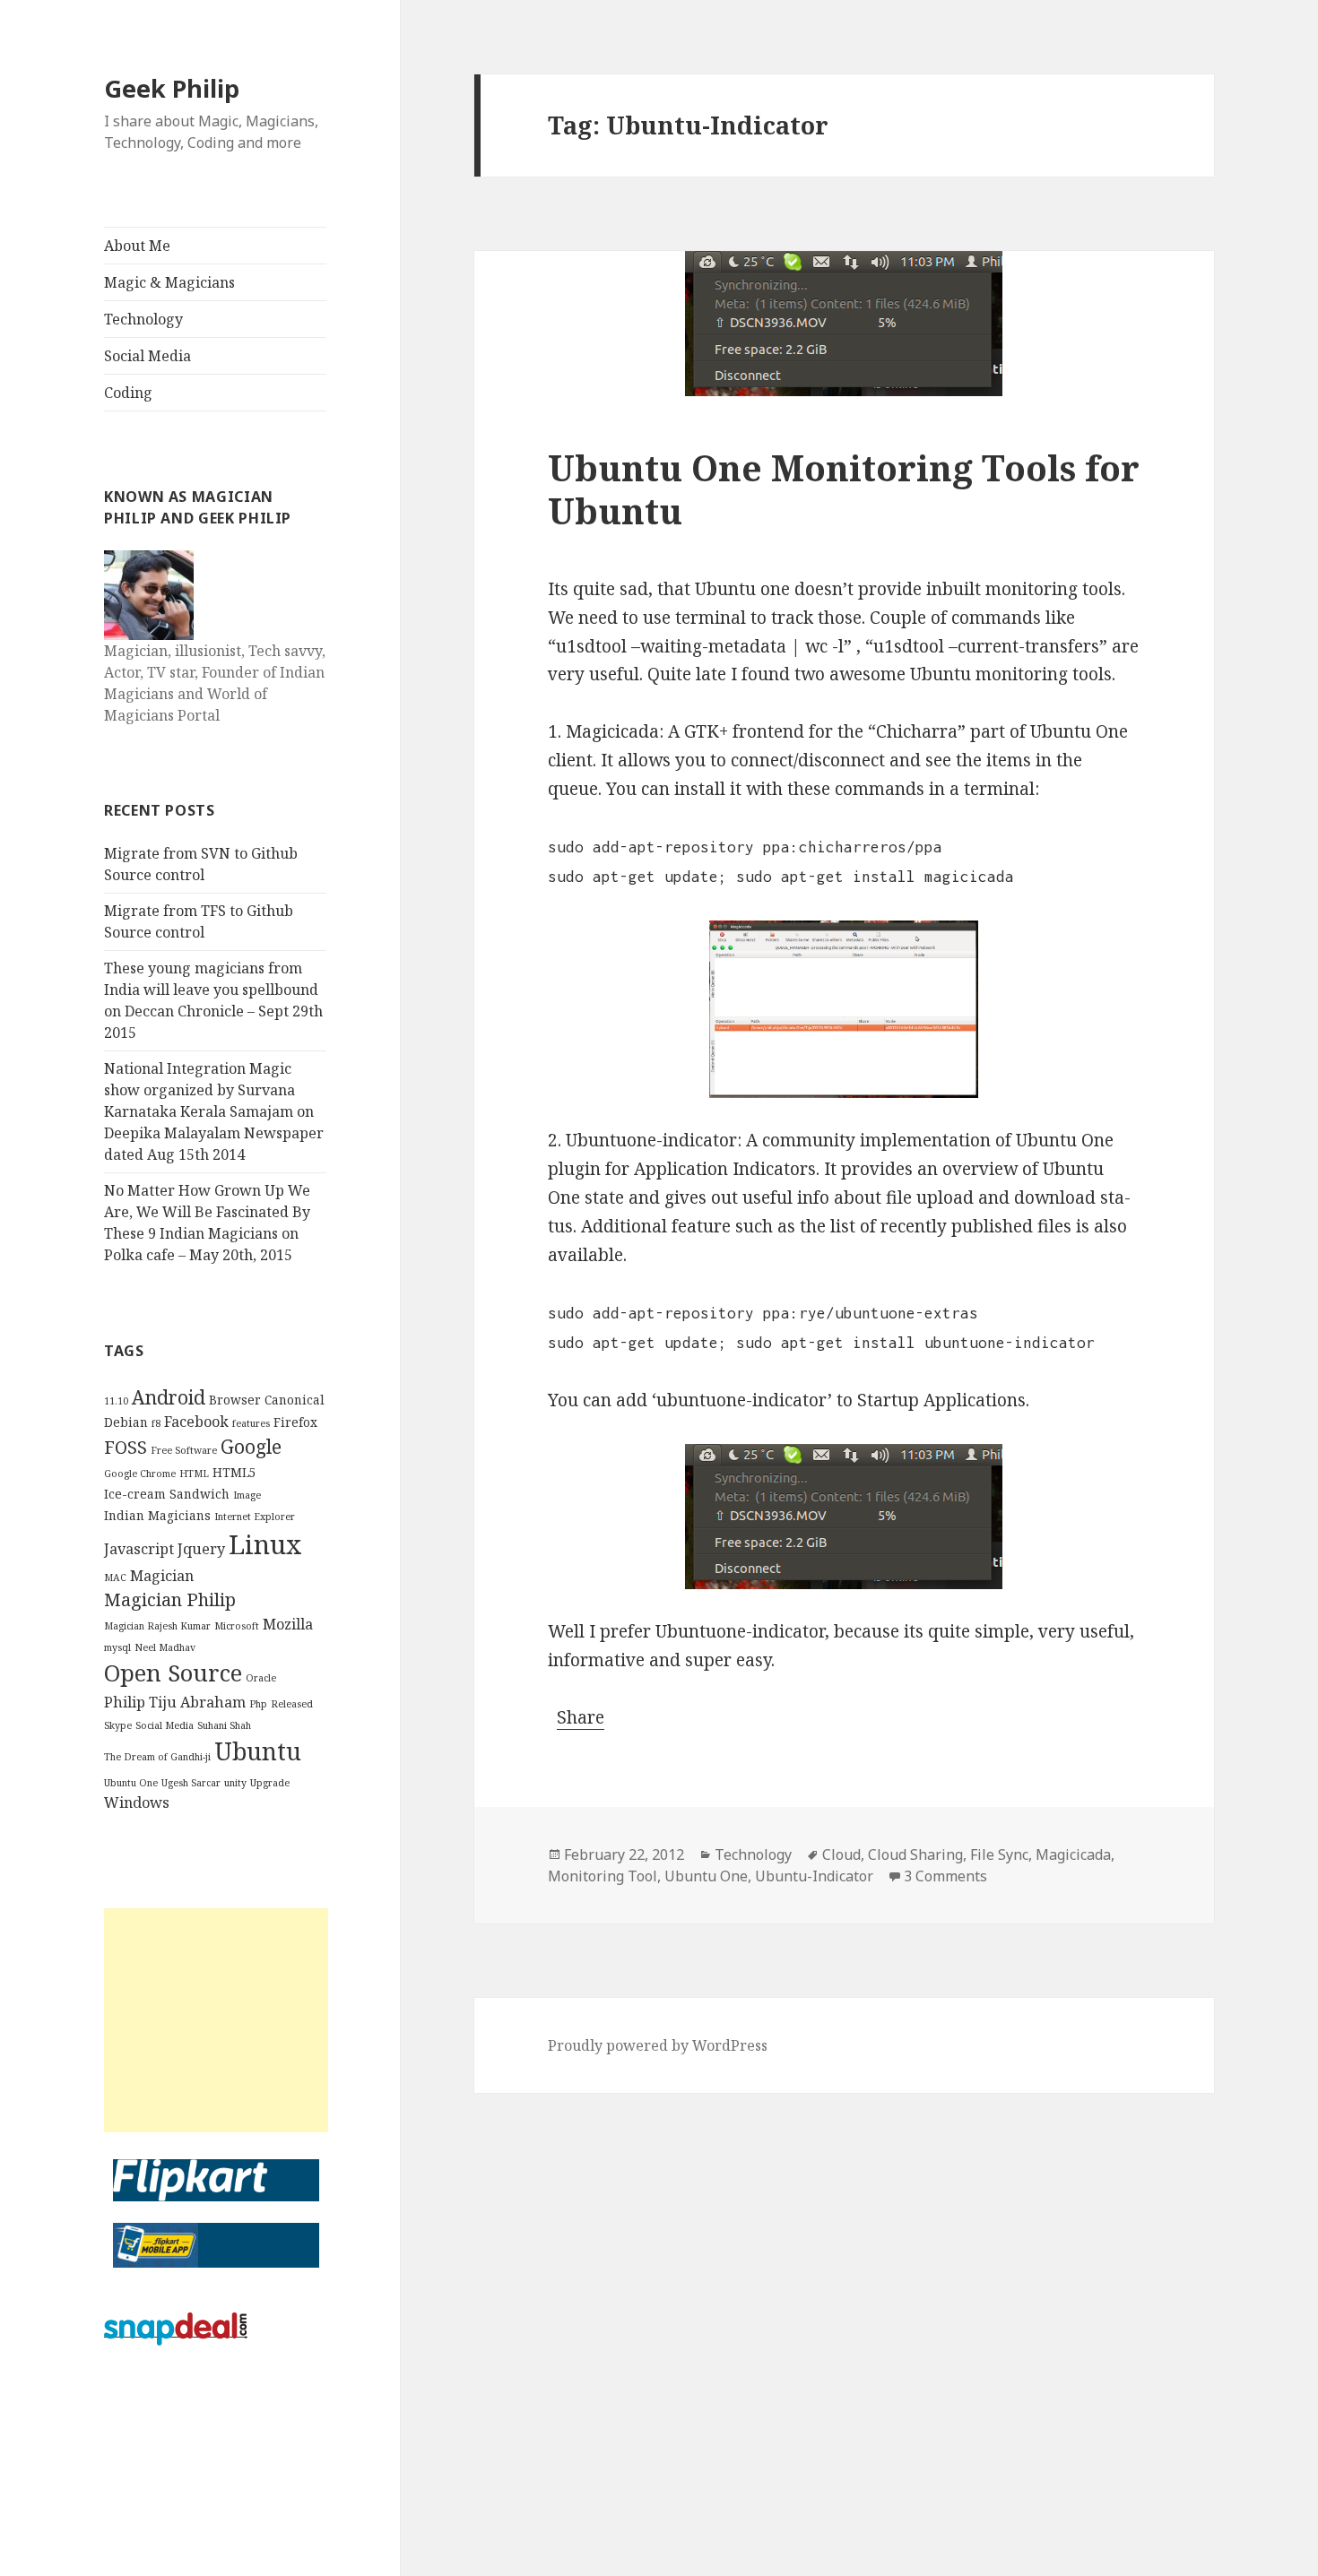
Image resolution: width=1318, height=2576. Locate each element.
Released (292, 1704)
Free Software (184, 1450)
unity (235, 1783)
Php (258, 1704)
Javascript (139, 1549)
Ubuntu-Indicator (814, 1876)
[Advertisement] (216, 2020)
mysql (117, 1647)
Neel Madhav (165, 1647)
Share (581, 1717)
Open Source (173, 1673)
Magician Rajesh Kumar (157, 1626)
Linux (265, 1544)
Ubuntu (258, 1751)
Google (251, 1446)
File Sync (999, 1854)
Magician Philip (170, 1599)
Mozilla (288, 1624)
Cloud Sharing (915, 1854)
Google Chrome (140, 1474)
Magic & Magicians (169, 282)
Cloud (841, 1854)
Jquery (201, 1549)
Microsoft (237, 1626)
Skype (118, 1725)
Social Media (147, 356)
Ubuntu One (131, 1783)
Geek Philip (172, 88)
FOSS (126, 1447)
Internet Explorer (255, 1517)
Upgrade (270, 1783)
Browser (235, 1400)
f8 (156, 1423)
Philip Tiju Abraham (175, 1702)
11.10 (116, 1401)
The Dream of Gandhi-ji (157, 1757)
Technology (143, 319)
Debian (126, 1422)
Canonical (295, 1400)
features (251, 1423)
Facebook (196, 1422)
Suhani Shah (224, 1725)
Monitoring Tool (603, 1876)
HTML (194, 1474)
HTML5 (234, 1472)
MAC (115, 1578)
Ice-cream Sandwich (167, 1494)
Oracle (261, 1678)
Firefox (295, 1422)
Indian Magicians (157, 1515)
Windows (137, 1802)
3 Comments (945, 1876)
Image (247, 1495)
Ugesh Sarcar (191, 1783)
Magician (162, 1576)
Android (169, 1397)
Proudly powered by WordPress (658, 2045)
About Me (137, 246)
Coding (128, 393)
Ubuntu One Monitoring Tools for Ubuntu (844, 489)
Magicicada (1073, 1854)
